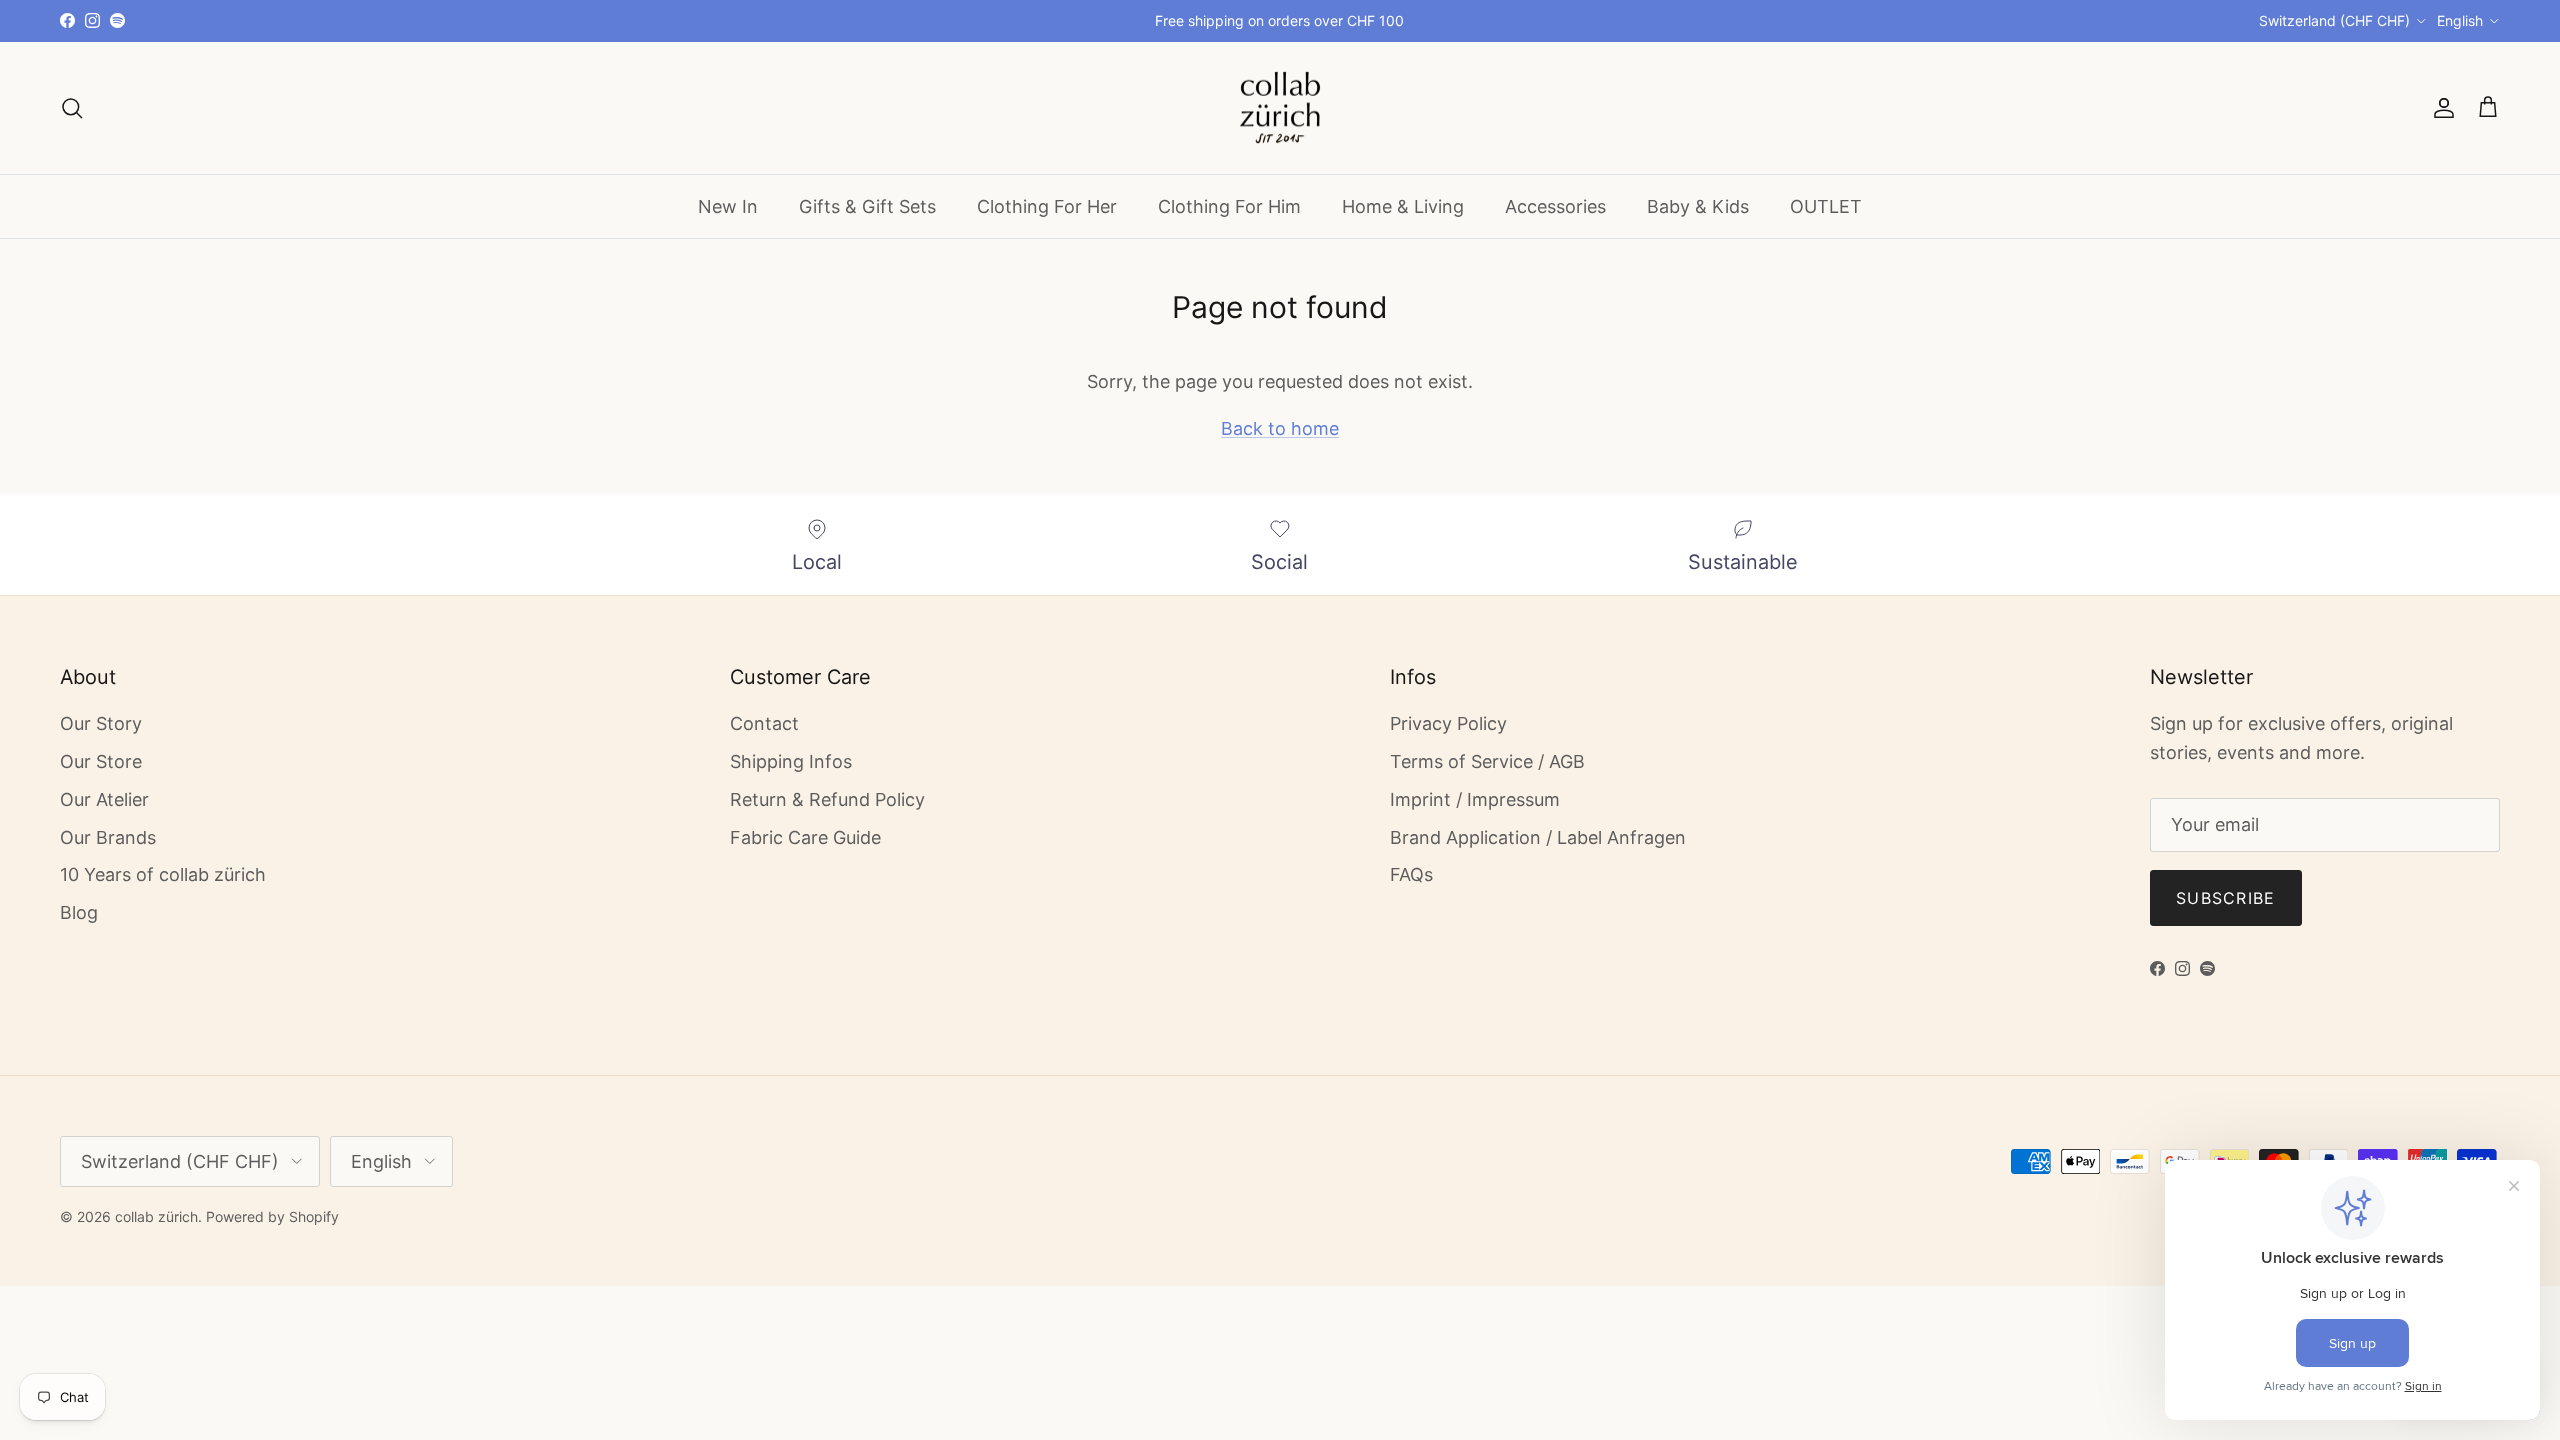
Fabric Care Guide (805, 837)
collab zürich (156, 1216)
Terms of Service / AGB (1487, 761)
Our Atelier (104, 799)
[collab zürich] (1280, 108)
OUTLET (1826, 206)
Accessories (1555, 206)
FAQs (1411, 874)
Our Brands (108, 837)
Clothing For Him (1229, 206)
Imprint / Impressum (1475, 799)
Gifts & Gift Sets (867, 206)
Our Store (101, 761)
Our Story (101, 723)
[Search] (72, 108)
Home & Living (1403, 206)
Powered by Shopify (272, 1216)
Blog (79, 912)
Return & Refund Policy (827, 799)
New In (728, 206)
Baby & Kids (1698, 206)
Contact (764, 723)
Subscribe (2226, 898)
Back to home (1280, 428)
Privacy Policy (1448, 723)
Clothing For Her (1047, 206)
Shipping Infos (791, 761)
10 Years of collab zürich (163, 874)
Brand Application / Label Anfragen (1538, 837)
